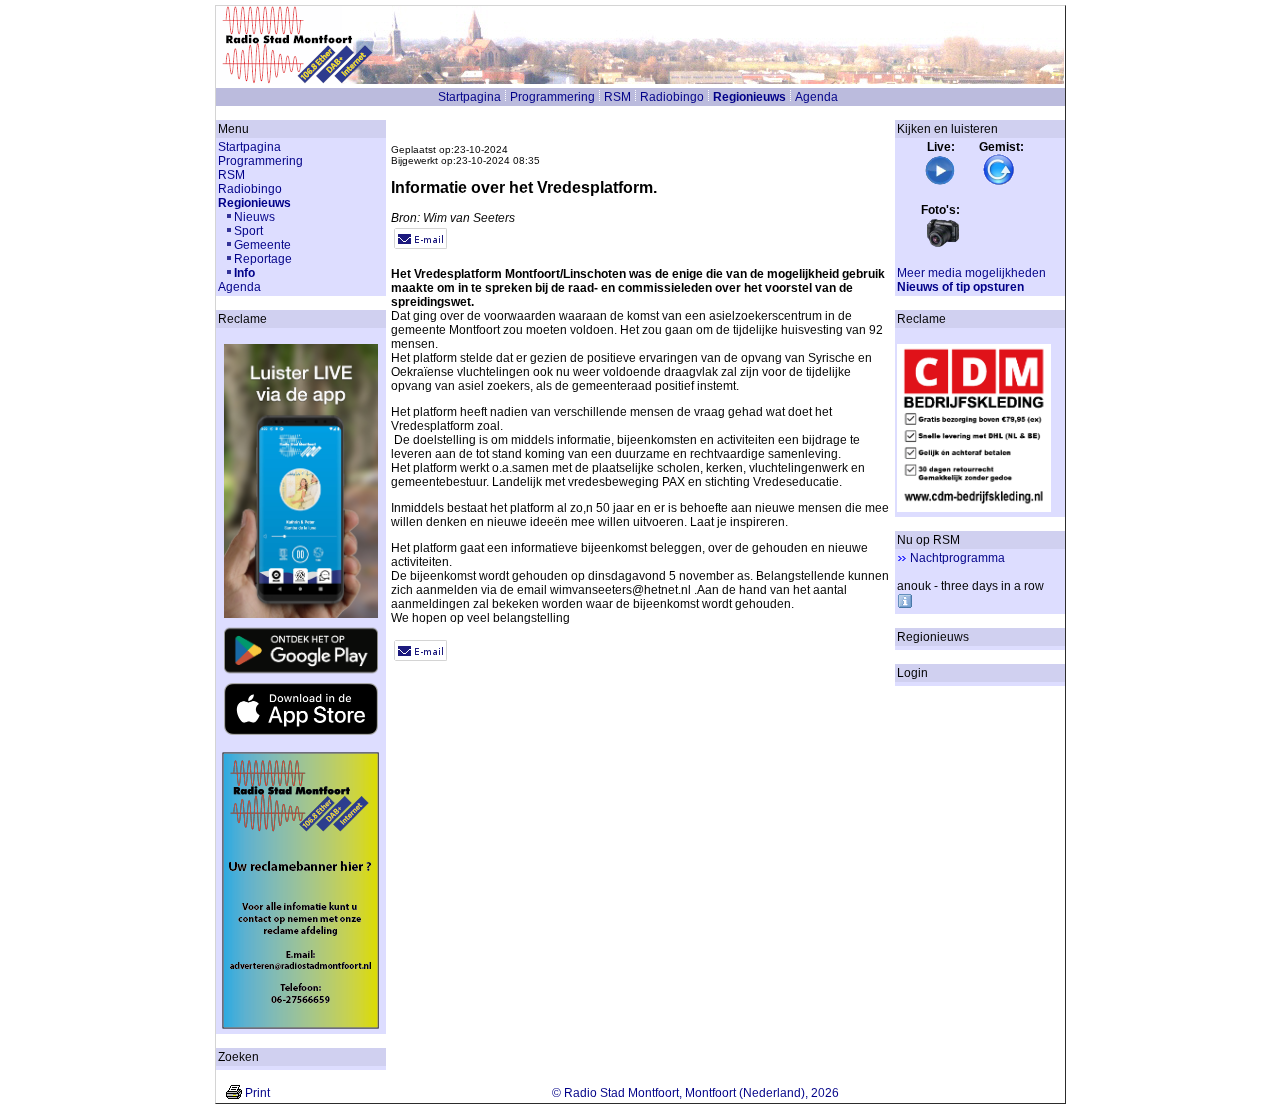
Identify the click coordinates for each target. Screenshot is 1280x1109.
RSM (617, 97)
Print (257, 1093)
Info (244, 273)
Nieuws (254, 217)
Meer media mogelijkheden (971, 273)
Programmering (552, 97)
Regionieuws (749, 97)
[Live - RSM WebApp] (940, 182)
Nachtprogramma (957, 558)
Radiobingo (672, 97)
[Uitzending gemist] (999, 182)
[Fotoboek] (943, 245)
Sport (248, 231)
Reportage (263, 259)
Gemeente (262, 245)
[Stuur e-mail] (420, 245)
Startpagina (469, 97)
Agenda (816, 97)
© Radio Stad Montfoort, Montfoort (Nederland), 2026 (695, 1093)
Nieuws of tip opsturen (960, 287)
